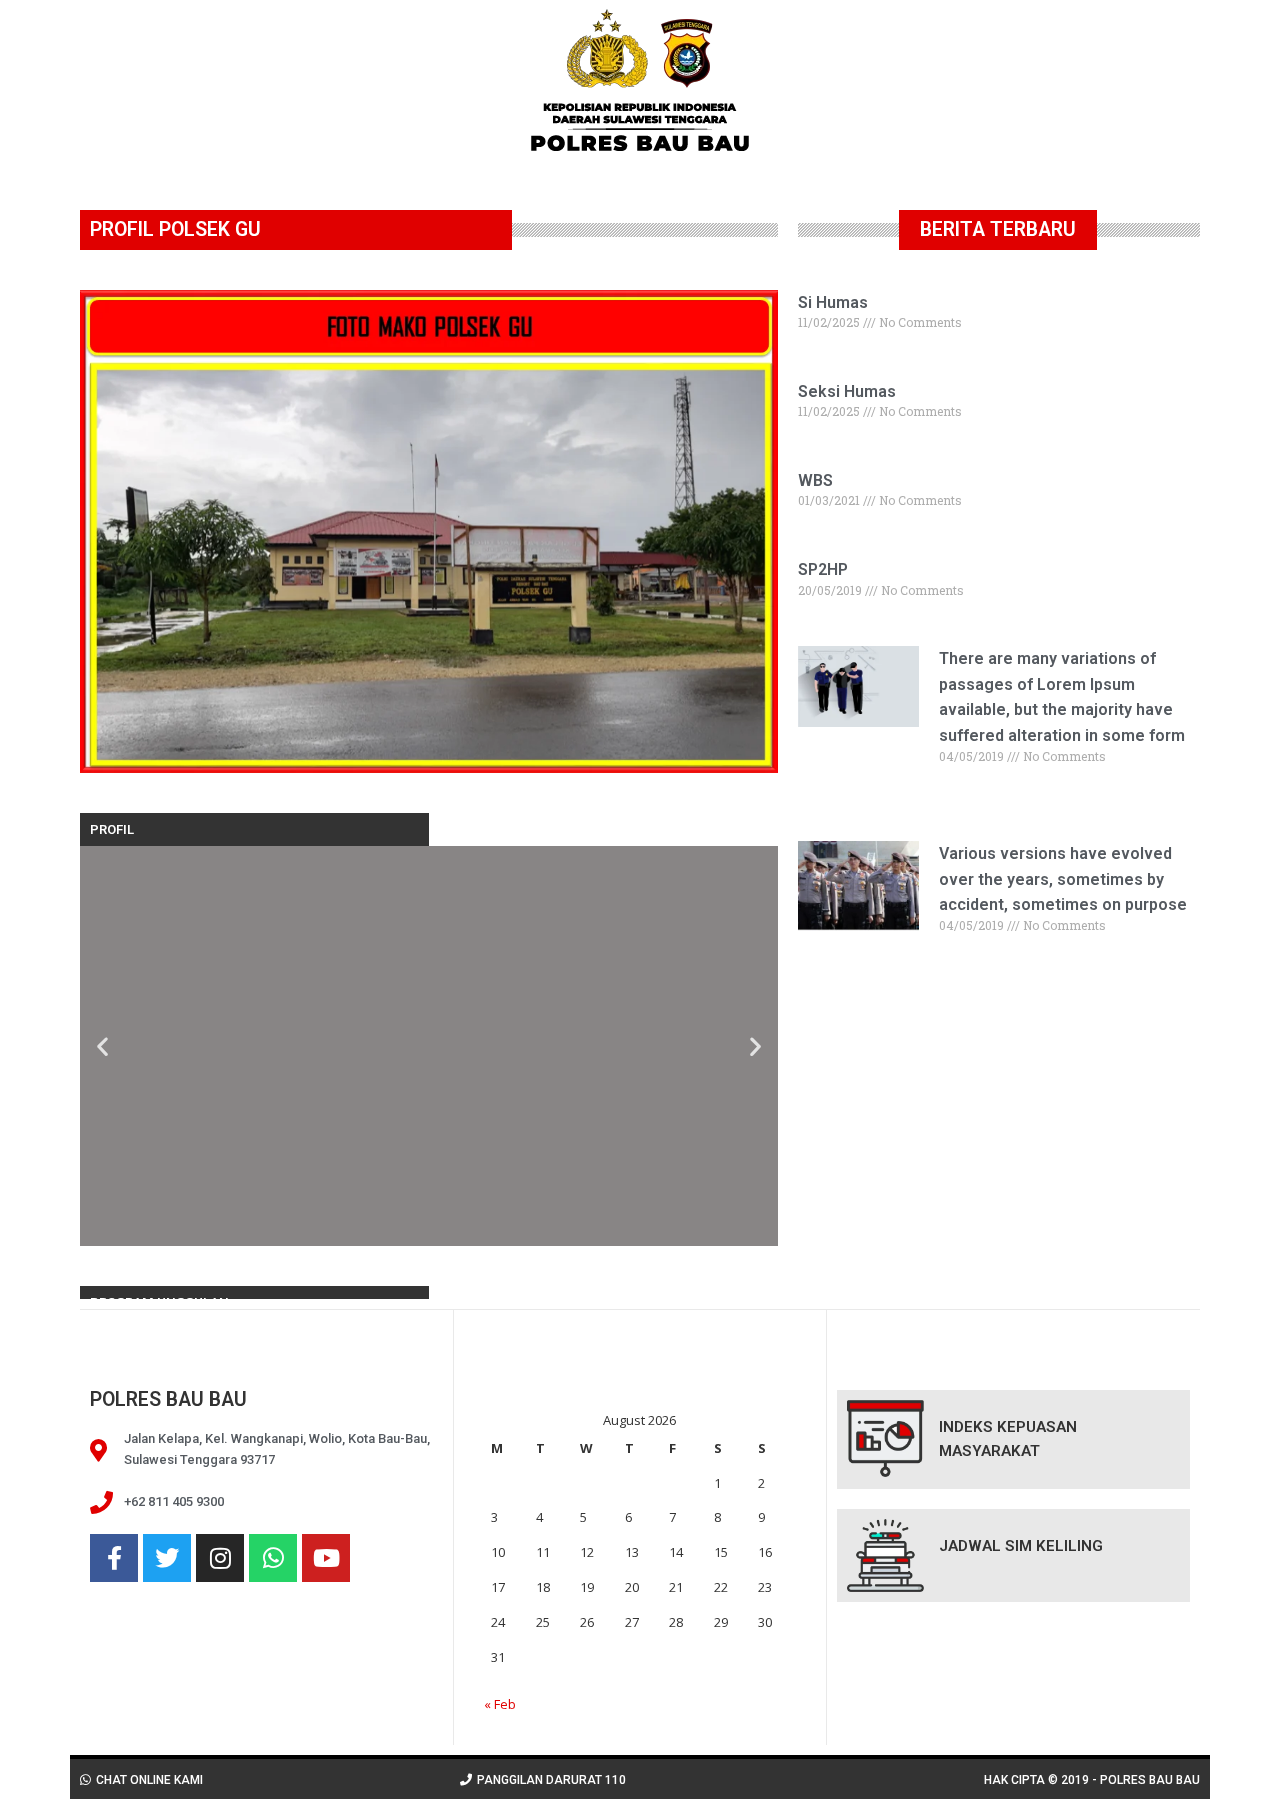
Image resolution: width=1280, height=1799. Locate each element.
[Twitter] (167, 1558)
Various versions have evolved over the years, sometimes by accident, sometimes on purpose (1063, 879)
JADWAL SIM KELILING (1021, 1546)
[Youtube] (326, 1558)
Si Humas (833, 302)
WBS (815, 480)
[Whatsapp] (273, 1558)
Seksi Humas (847, 391)
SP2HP (823, 569)
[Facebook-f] (114, 1558)
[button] (102, 1045)
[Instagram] (220, 1558)
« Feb (500, 1704)
